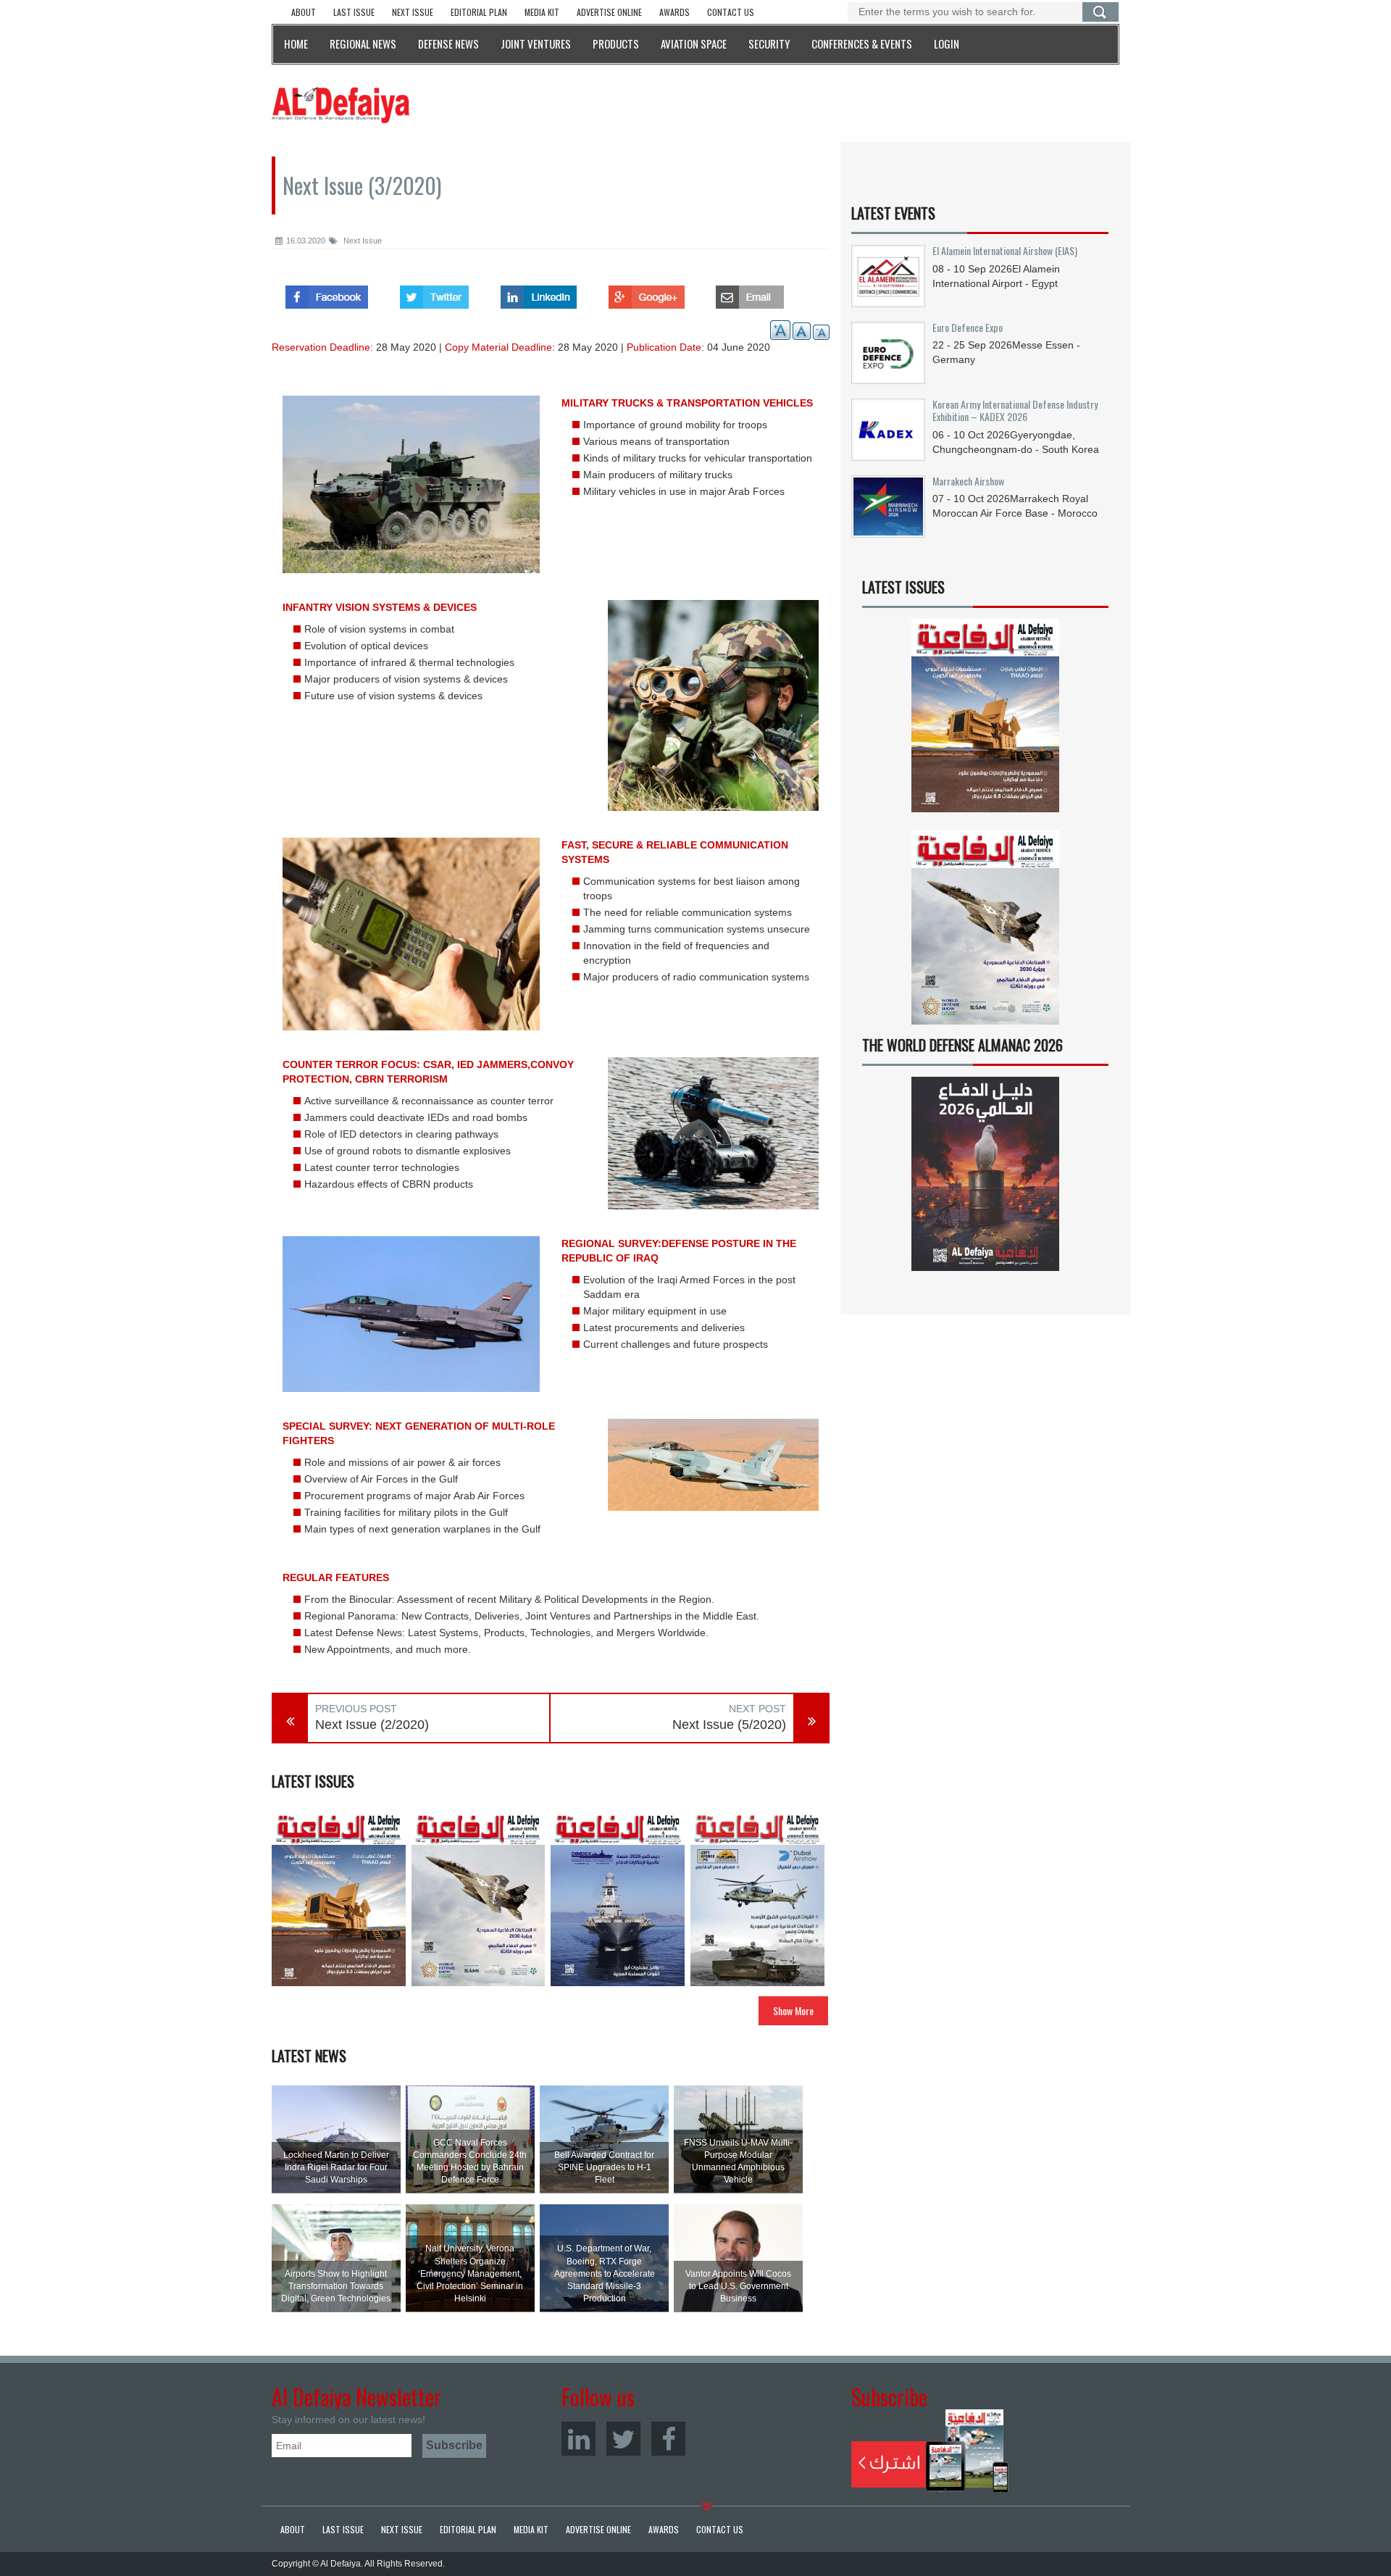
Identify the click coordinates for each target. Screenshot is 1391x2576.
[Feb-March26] (479, 1899)
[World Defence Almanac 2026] (985, 1174)
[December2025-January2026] (618, 1899)
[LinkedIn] (578, 2439)
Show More (793, 2010)
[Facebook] (668, 2439)
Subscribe (930, 2451)
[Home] (341, 104)
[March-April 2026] (339, 1899)
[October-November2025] (757, 1899)
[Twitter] (623, 2439)
